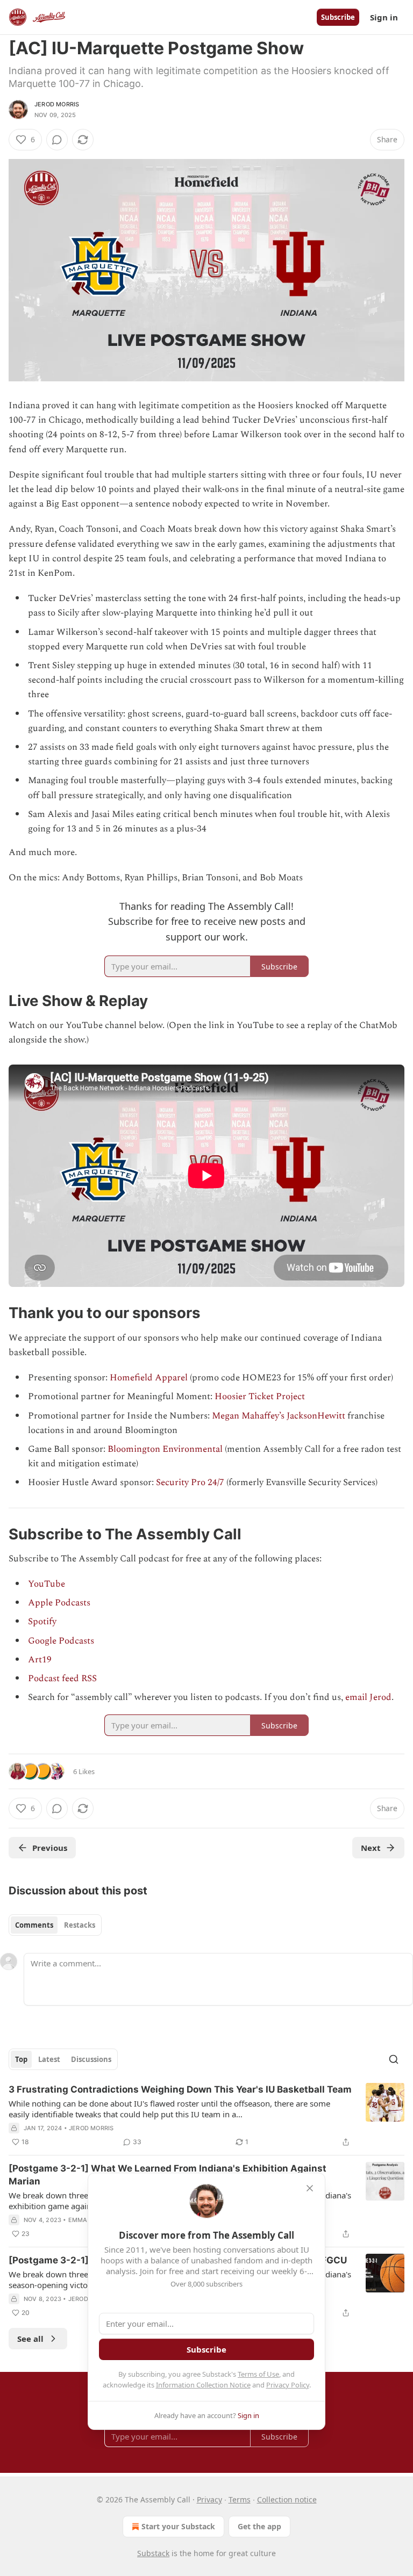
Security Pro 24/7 (190, 1482)
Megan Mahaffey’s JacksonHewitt (279, 1416)
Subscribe (338, 17)
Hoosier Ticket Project (260, 1396)
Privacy (209, 2499)
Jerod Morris (57, 104)
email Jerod (368, 1697)
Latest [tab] (49, 2059)
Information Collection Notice (203, 2385)
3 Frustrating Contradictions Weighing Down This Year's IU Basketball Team (180, 2089)
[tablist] (55, 1925)
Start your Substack (178, 2526)
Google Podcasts (61, 1641)
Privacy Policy (288, 2385)
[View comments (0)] (57, 140)
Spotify (42, 1622)
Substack (153, 2553)
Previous (50, 1848)
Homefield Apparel (149, 1378)
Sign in (384, 17)
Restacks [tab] (80, 1925)
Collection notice (287, 2499)
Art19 (40, 1660)
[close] (310, 2188)
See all (30, 2339)
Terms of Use (258, 2374)
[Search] (394, 2059)
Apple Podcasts (59, 1603)
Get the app (259, 2526)
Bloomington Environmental (165, 1449)
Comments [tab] (34, 1925)
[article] (206, 2116)
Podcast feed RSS (62, 1678)
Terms (240, 2499)
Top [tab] (21, 2059)
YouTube (47, 1584)
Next (371, 1848)
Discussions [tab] (91, 2059)
